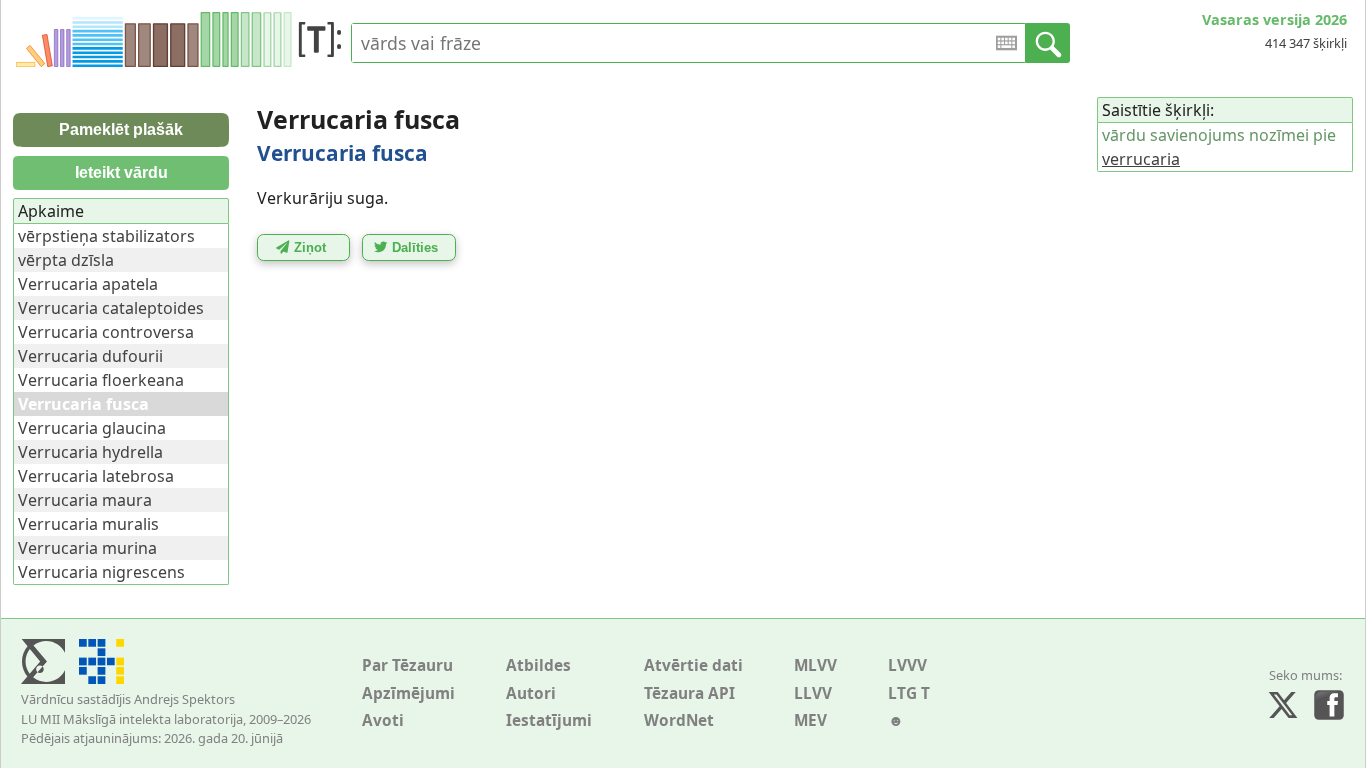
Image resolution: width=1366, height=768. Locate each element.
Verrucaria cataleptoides (111, 308)
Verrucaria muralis (88, 524)
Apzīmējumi (408, 693)
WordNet (679, 720)
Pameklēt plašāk (121, 129)
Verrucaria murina (87, 548)
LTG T (909, 693)
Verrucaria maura (85, 500)
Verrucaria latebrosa (96, 476)
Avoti (383, 720)
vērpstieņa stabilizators (106, 236)
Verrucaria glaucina (92, 428)
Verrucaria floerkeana (101, 380)
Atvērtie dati (693, 665)
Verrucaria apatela (88, 284)
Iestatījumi (549, 720)
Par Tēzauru (407, 665)
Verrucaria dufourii (90, 356)
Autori (531, 693)
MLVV (815, 665)
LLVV (813, 693)
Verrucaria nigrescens (101, 572)
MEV (810, 720)
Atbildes (538, 665)
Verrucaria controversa (106, 332)
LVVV (907, 665)
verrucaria (1141, 159)
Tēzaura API (689, 693)
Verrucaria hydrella (90, 452)
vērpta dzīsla (66, 260)
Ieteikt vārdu (121, 172)
